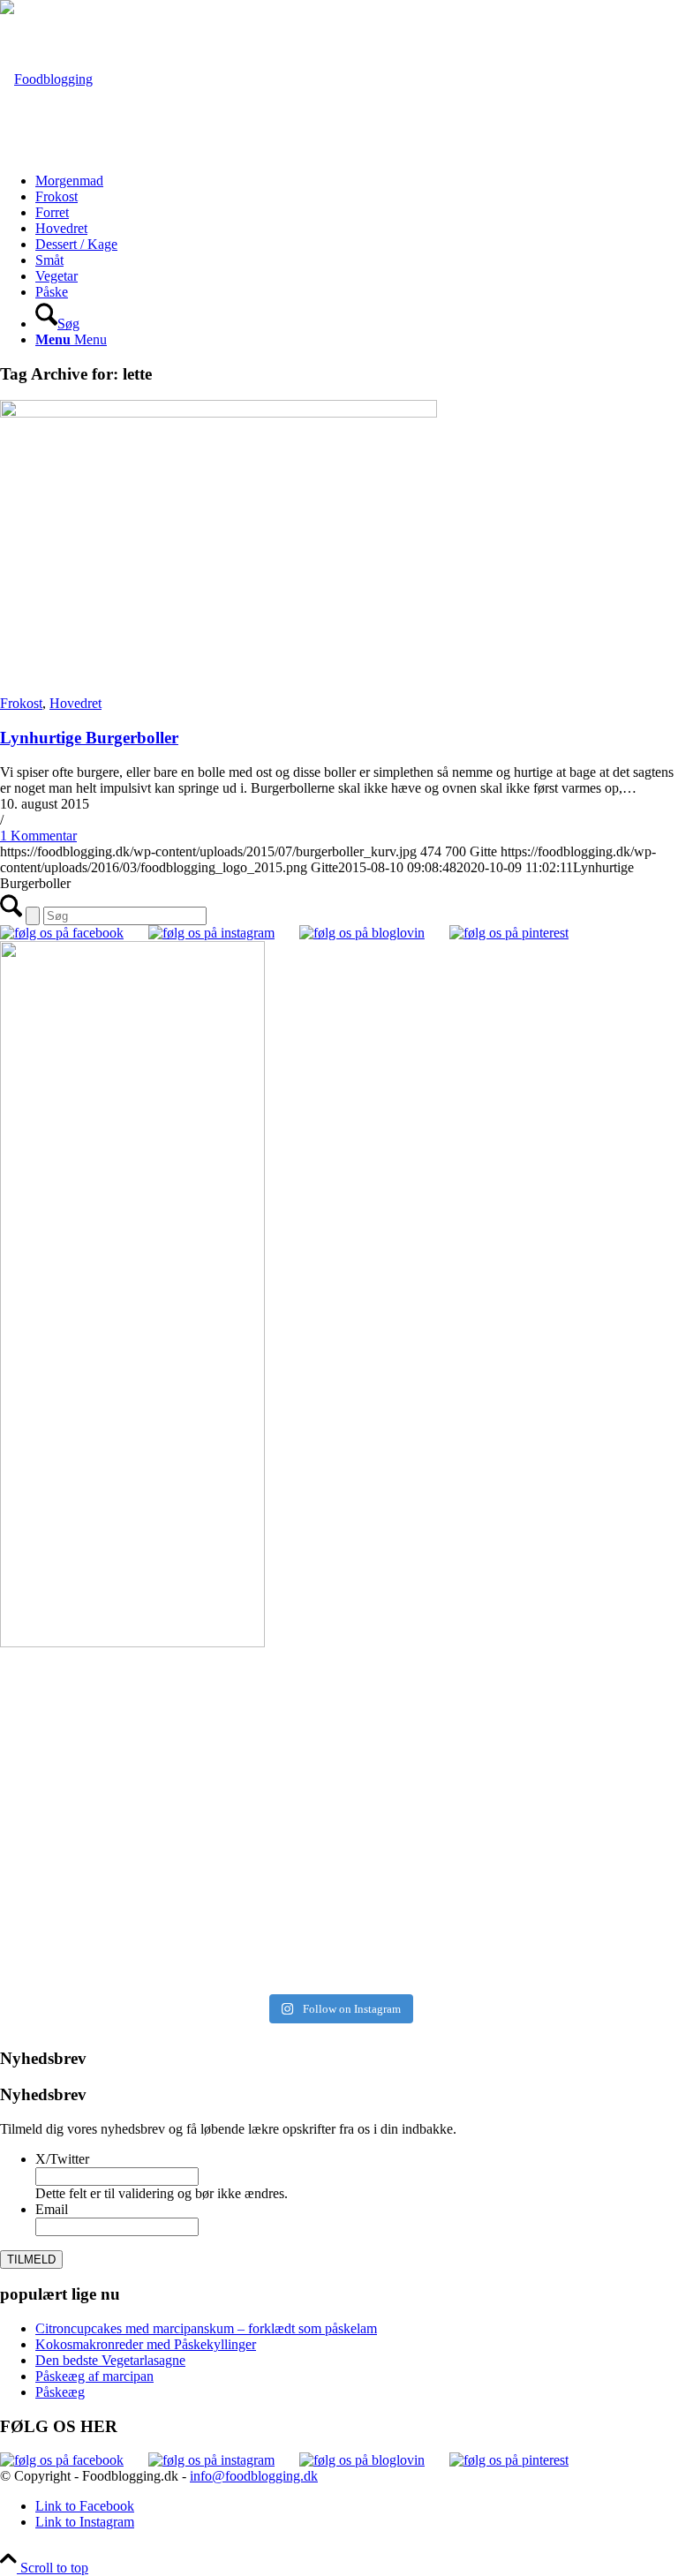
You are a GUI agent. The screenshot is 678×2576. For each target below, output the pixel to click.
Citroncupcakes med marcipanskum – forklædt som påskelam (206, 2328)
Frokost (21, 703)
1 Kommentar (38, 836)
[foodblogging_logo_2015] (46, 79)
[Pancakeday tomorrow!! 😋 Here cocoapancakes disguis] (511, 1947)
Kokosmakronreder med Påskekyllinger (146, 2344)
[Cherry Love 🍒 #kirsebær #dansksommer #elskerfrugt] (167, 1792)
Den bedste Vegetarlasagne (110, 2360)
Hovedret (75, 703)
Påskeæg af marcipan (94, 2376)
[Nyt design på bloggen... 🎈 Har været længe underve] (167, 1939)
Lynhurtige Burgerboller (89, 738)
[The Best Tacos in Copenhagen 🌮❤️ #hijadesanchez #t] (511, 1686)
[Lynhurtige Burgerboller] (218, 413)
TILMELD (31, 2260)
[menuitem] (357, 181)
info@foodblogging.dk (254, 2476)
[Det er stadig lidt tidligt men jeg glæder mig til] (167, 1873)
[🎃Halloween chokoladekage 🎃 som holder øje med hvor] (167, 1710)
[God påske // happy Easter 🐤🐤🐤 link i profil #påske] (511, 1865)
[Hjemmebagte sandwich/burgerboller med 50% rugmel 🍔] (511, 1800)
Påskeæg (60, 2392)
